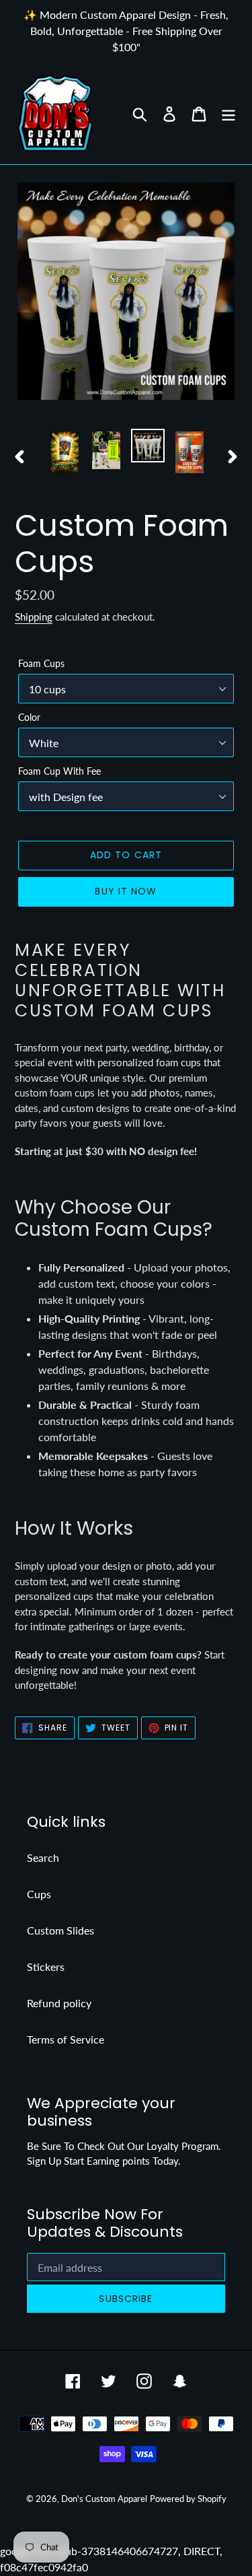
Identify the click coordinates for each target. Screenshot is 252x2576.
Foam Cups (41, 663)
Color (29, 717)
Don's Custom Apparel (104, 2499)
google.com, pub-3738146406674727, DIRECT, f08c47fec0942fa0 (126, 1288)
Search (43, 1857)
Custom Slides (60, 1930)
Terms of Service (66, 2039)
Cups (39, 1894)
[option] (65, 453)
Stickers (46, 1966)
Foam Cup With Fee (59, 771)
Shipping (34, 617)
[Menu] (228, 113)
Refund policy (59, 2003)
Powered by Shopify (188, 2499)
